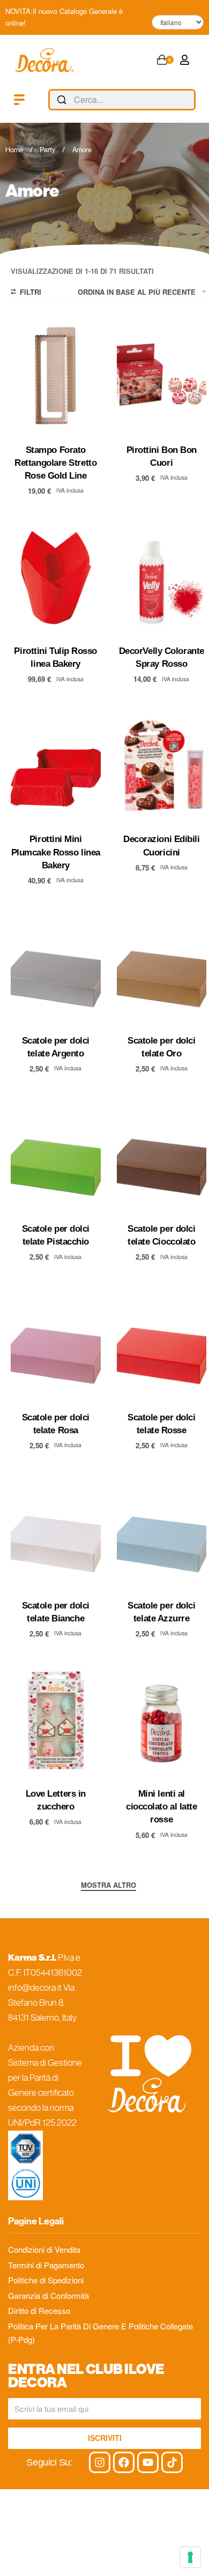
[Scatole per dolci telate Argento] (56, 967)
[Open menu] (19, 100)
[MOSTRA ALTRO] (109, 1886)
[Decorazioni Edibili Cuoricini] (162, 766)
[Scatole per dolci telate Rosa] (56, 1344)
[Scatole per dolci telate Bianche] (56, 1532)
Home (14, 150)
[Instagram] (100, 2462)
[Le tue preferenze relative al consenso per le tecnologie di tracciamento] (190, 2557)
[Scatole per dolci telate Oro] (162, 967)
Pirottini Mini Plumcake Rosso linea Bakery (56, 852)
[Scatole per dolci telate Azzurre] (162, 1532)
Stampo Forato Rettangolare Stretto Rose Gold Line (55, 463)
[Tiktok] (172, 2462)
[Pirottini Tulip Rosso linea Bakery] (56, 578)
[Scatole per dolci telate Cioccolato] (162, 1155)
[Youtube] (148, 2462)
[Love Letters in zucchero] (56, 1720)
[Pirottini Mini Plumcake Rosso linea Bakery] (56, 766)
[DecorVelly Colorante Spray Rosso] (162, 578)
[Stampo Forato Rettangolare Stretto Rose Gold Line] (56, 377)
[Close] (191, 100)
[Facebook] (124, 2462)
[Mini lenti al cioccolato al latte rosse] (162, 1720)
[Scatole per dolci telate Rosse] (162, 1344)
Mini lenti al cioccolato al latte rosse (161, 1806)
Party (47, 150)
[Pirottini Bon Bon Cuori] (162, 377)
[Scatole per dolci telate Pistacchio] (56, 1155)
